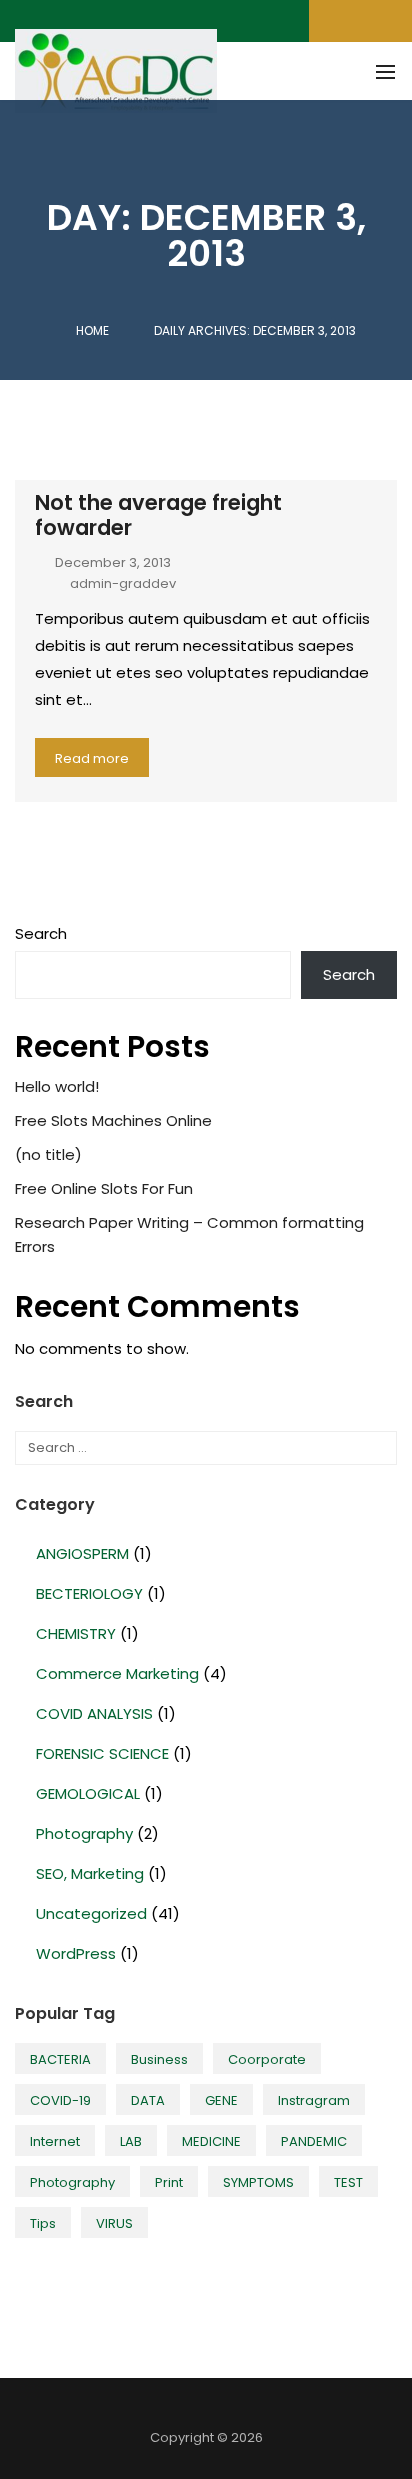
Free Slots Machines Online (113, 1120)
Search (41, 933)
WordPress (76, 1953)
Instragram (314, 2100)
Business (159, 2059)
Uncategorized (91, 1913)
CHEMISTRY (76, 1633)
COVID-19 (60, 2100)
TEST (348, 2182)
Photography (84, 1833)
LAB (131, 2141)
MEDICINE (211, 2141)
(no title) (48, 1154)
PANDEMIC (314, 2141)
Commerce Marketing (117, 1673)
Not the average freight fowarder (158, 515)
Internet (55, 2141)
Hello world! (57, 1086)
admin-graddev (123, 583)
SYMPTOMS (258, 2182)
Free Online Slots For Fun (104, 1188)
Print (169, 2182)
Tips (43, 2223)
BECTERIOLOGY (89, 1593)
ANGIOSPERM (82, 1553)
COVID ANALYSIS (94, 1713)
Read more (92, 758)
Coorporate (267, 2059)
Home (92, 330)
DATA (148, 2100)
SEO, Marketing (90, 1873)
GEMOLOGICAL (88, 1793)
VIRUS (114, 2223)
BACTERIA (60, 2059)
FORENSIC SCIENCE (102, 1753)
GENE (221, 2100)
